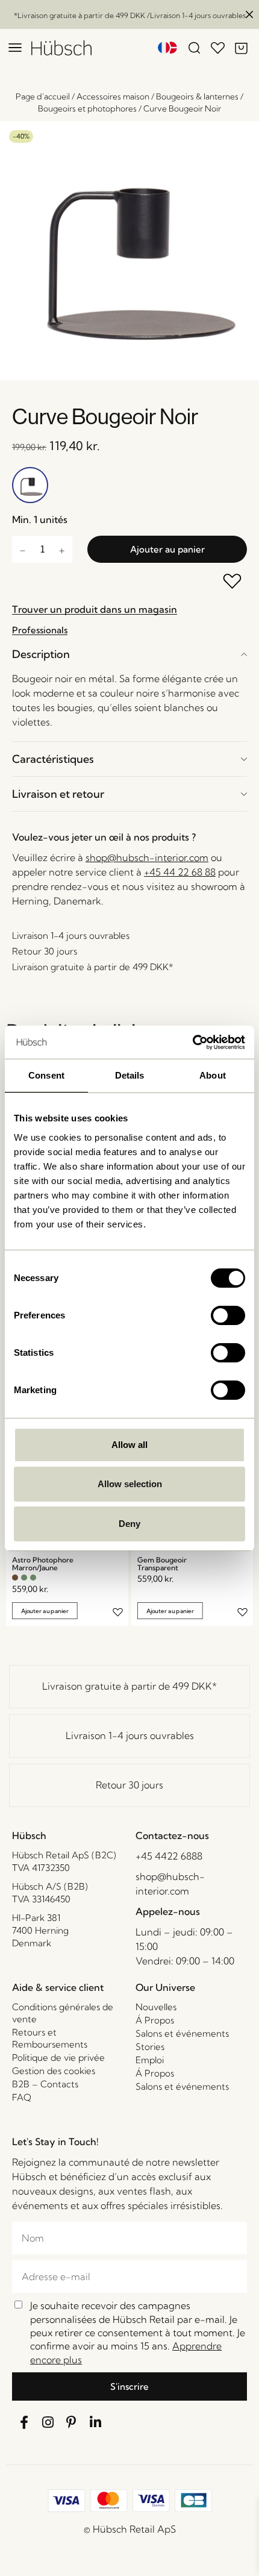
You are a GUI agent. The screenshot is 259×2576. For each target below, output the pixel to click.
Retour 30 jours (129, 1785)
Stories (150, 2047)
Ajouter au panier (167, 549)
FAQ (22, 2097)
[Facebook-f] (24, 2422)
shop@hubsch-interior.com (147, 857)
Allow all (129, 1445)
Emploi (150, 2060)
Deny (129, 1524)
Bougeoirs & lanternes (197, 96)
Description (41, 654)
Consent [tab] (46, 1075)
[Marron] (15, 1578)
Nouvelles (156, 2007)
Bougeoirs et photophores (87, 108)
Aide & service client (58, 1987)
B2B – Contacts (45, 2084)
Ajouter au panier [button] (45, 1610)
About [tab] (213, 1075)
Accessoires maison (113, 96)
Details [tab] (130, 1075)
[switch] (228, 1315)
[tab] (129, 654)
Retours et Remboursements (50, 2038)
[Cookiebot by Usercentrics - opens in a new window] (192, 1042)
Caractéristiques (53, 759)
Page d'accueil (43, 96)
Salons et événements (182, 2033)
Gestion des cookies (54, 2071)
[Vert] (24, 1578)
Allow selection (130, 1484)
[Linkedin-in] (96, 2422)
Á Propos (155, 2020)
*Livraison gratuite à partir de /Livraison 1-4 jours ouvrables (130, 15)
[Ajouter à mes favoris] (233, 582)
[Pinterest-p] (72, 2422)
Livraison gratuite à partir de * (129, 1686)
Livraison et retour (58, 794)
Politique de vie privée (58, 2057)
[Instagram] (48, 2422)
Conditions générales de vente (63, 2013)
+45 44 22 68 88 (180, 872)
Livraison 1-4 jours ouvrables (130, 1735)
